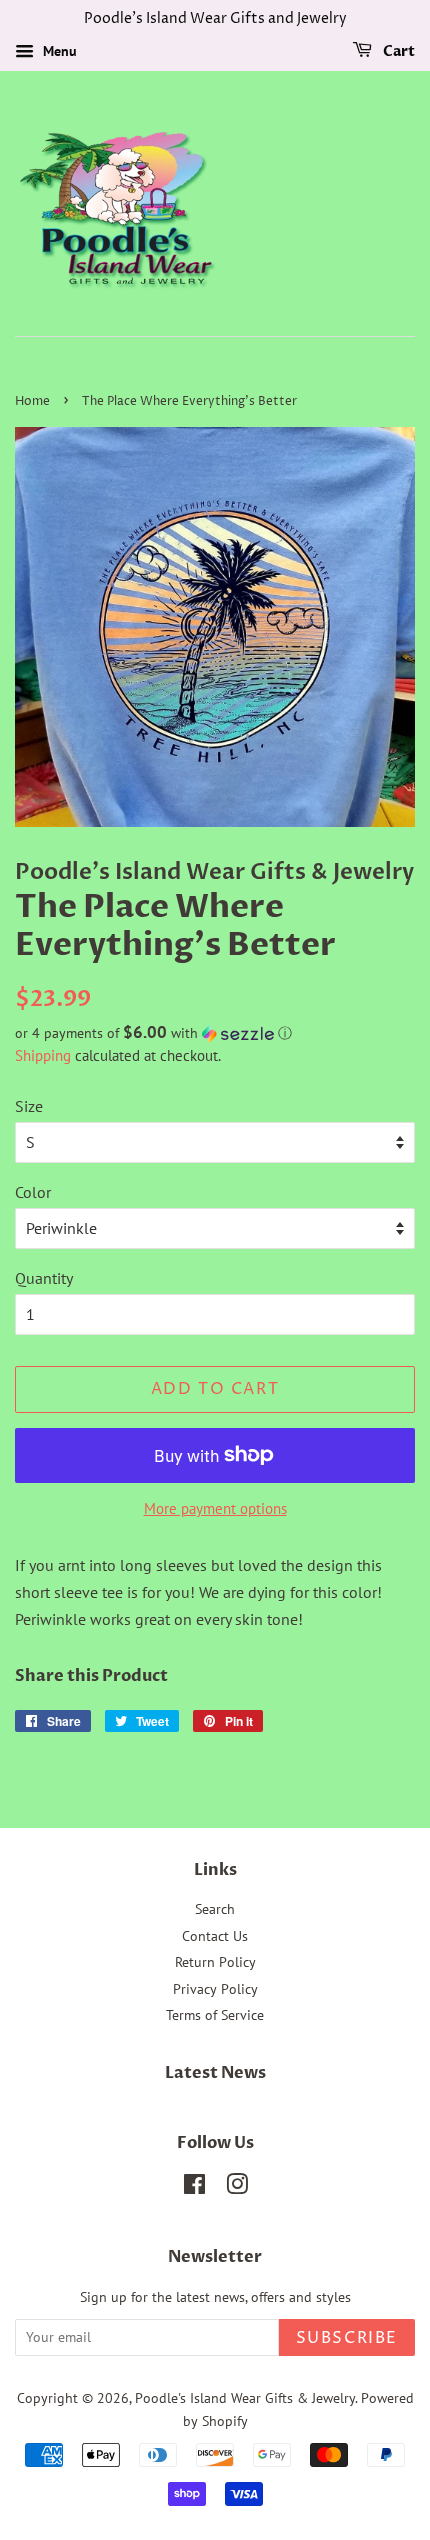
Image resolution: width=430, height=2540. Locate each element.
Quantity (44, 1278)
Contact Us (215, 1936)
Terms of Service (215, 2015)
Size (29, 1106)
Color (33, 1192)
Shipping (43, 1055)
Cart (397, 51)
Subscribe (347, 2338)
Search (215, 1909)
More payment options (215, 1508)
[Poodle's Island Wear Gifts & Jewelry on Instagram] (237, 2188)
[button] (215, 1033)
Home (32, 401)
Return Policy (215, 1962)
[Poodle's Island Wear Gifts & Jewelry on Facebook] (194, 2188)
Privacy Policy (215, 1989)
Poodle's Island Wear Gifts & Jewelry (245, 2398)
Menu (58, 51)
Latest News (215, 2073)
